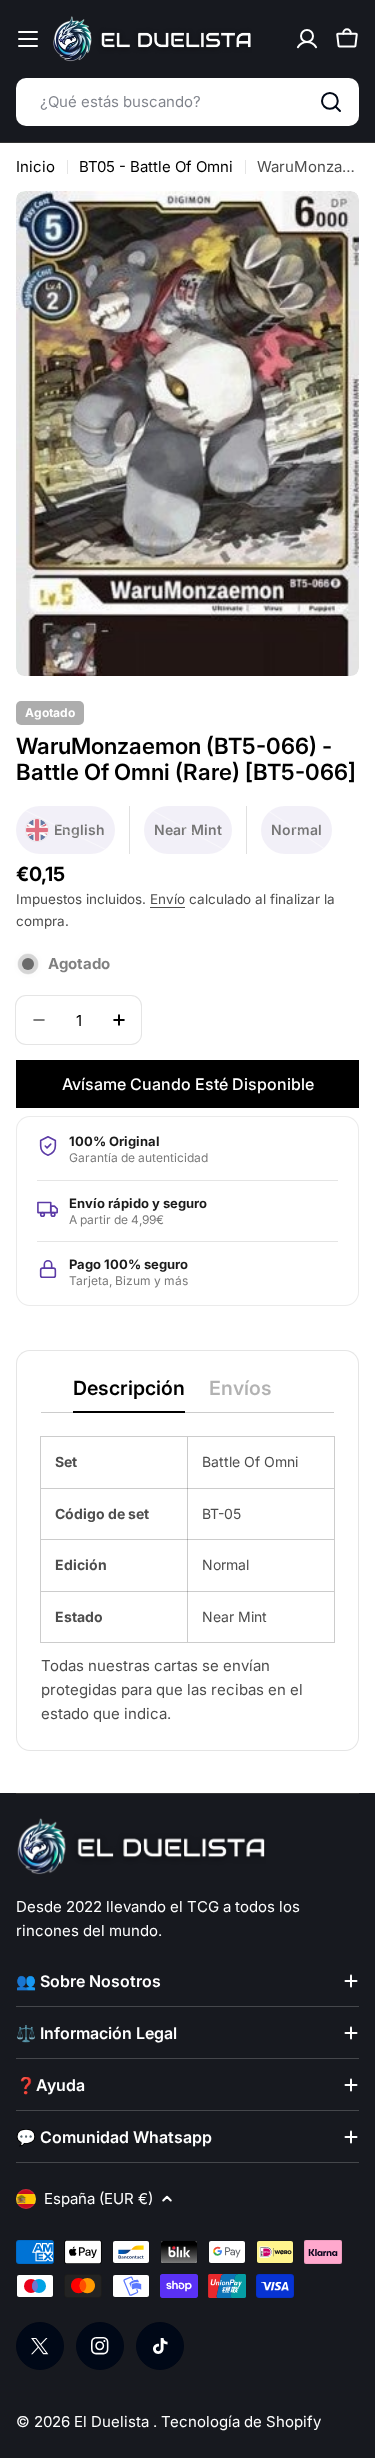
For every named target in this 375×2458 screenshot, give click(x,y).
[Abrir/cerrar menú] (28, 39)
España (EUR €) (98, 2198)
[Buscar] (331, 102)
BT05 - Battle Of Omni (156, 166)
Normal (301, 837)
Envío (167, 899)
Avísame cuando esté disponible (188, 1084)
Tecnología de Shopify (241, 2421)
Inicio (35, 166)
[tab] (129, 1394)
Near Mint (193, 837)
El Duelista (113, 2421)
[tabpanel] (187, 1581)
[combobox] (187, 102)
